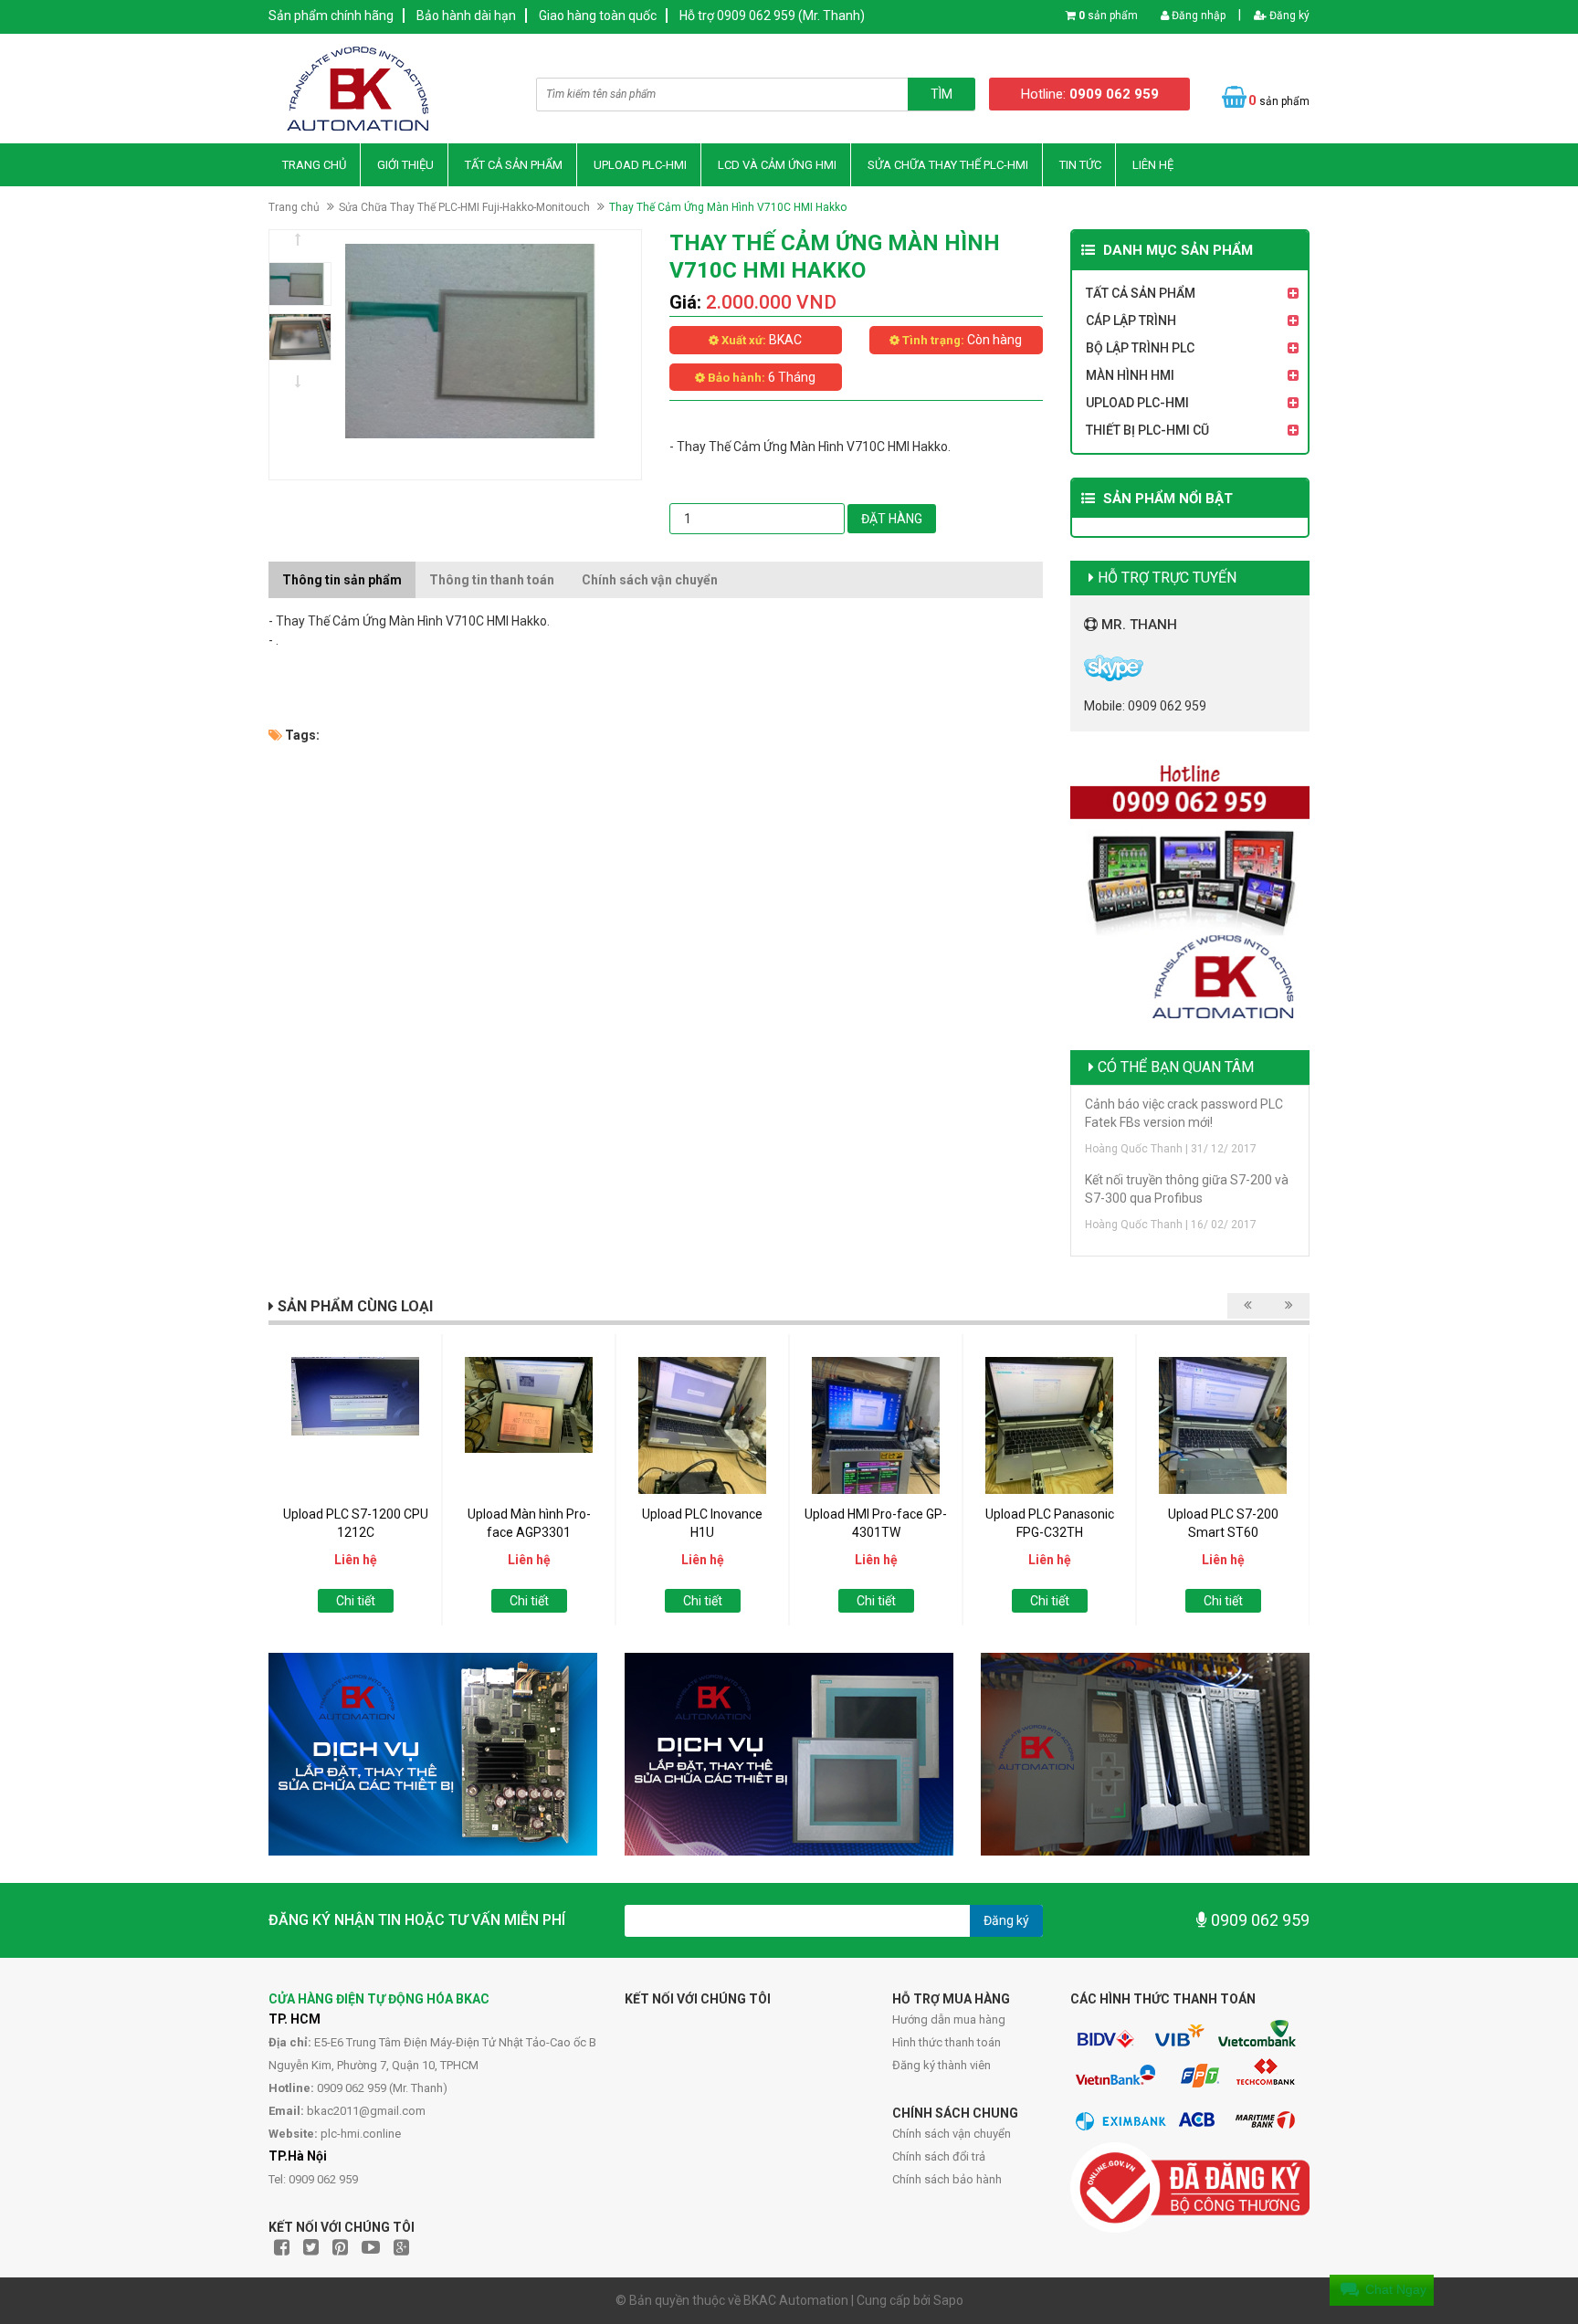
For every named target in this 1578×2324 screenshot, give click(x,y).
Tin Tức (1080, 165)
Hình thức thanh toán (947, 2042)
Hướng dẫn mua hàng (949, 2019)
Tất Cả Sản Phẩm (514, 165)
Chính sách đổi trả (939, 2156)
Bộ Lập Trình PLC (1140, 348)
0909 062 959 (1258, 1920)
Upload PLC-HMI (640, 165)
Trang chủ (314, 165)
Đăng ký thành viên (942, 2065)
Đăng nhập (1197, 16)
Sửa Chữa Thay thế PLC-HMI (948, 165)
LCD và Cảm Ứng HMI (777, 165)
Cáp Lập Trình (1131, 321)
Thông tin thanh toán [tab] (492, 580)
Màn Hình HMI (1130, 375)
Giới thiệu (405, 165)
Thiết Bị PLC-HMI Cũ (1147, 430)
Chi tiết (356, 1601)
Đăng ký (1288, 16)
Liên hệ (1153, 165)
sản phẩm (1108, 16)
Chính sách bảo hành (947, 2179)
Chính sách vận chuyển (952, 2134)
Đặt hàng (892, 519)
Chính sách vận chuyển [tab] (650, 580)
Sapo (948, 2300)
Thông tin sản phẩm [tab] (342, 580)
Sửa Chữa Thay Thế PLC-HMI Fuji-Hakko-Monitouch (464, 207)
